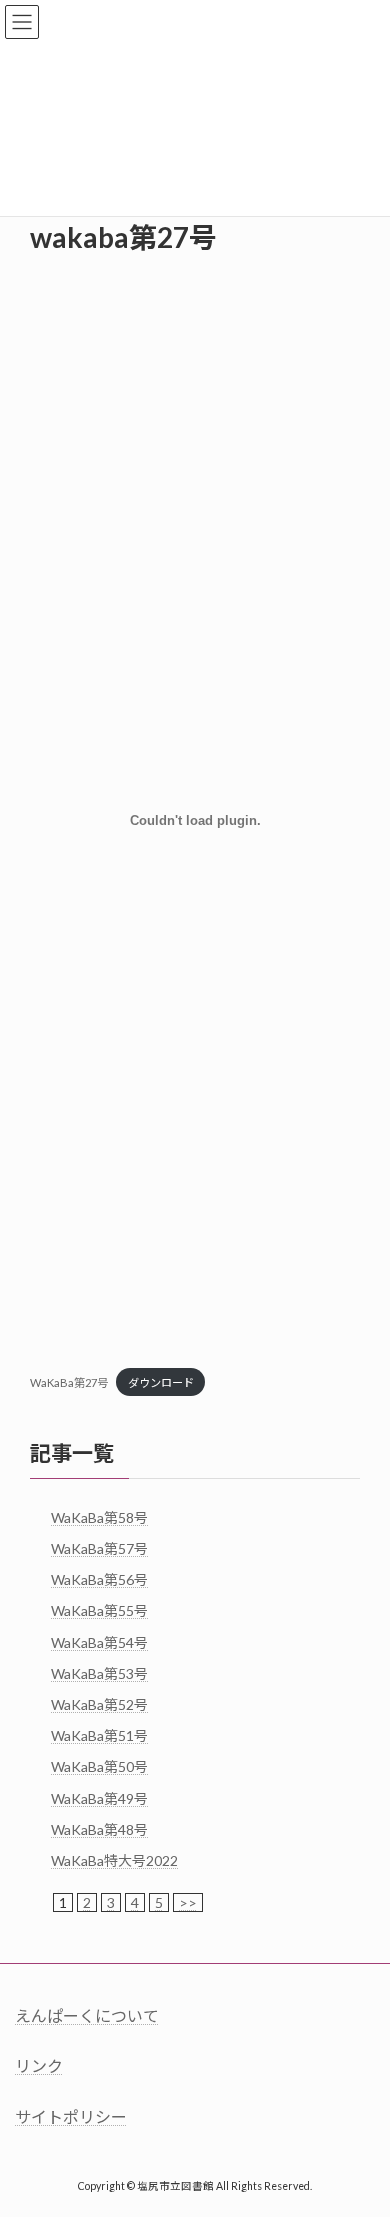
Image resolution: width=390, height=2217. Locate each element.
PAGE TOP (360, 2130)
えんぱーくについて (87, 2015)
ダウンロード (161, 1382)
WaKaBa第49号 (99, 1797)
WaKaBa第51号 (99, 1735)
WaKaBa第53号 (99, 1672)
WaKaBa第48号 (99, 1828)
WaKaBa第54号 (99, 1641)
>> (188, 1902)
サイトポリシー (71, 2115)
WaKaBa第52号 (99, 1704)
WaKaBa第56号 (99, 1579)
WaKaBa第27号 (69, 1382)
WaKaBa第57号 (99, 1548)
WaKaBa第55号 (99, 1610)
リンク (39, 2065)
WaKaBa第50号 (99, 1766)
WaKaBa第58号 (99, 1516)
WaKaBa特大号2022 (114, 1860)
